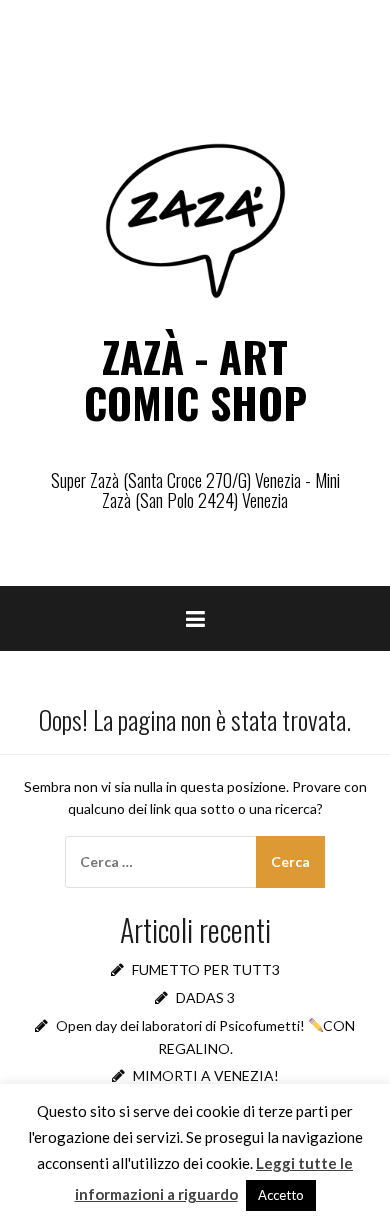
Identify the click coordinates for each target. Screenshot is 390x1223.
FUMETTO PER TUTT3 (206, 969)
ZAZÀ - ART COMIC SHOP (195, 379)
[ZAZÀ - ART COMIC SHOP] (195, 218)
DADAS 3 (205, 997)
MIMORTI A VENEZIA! (206, 1075)
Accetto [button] (281, 1195)
